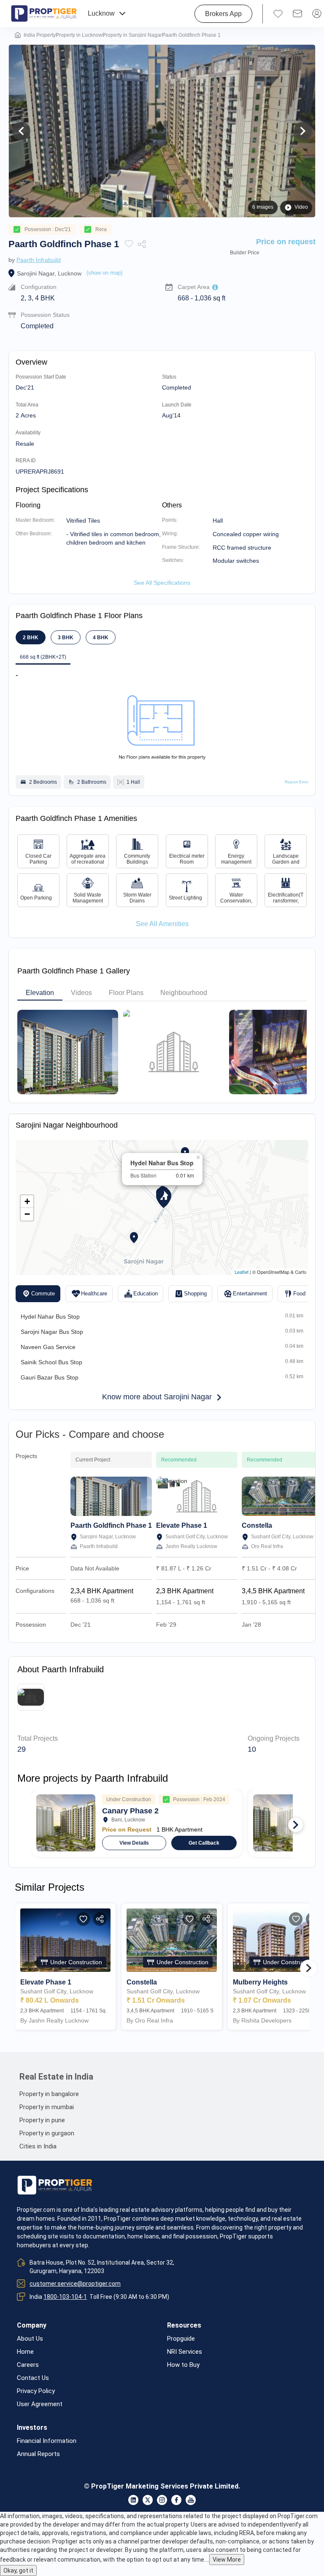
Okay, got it (18, 2571)
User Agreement (40, 2404)
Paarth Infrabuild (39, 260)
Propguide (181, 2339)
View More (227, 2560)
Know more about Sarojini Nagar (157, 1397)
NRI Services (185, 2352)
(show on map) (104, 273)
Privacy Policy (36, 2391)
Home (25, 2352)
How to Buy (183, 2365)
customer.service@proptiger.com (75, 2284)
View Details (134, 1843)
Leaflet (242, 1272)
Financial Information (47, 2441)
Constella (257, 1525)
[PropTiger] (44, 14)
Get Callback (204, 1843)
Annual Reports (38, 2454)
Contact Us (33, 2378)
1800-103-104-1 (65, 2297)
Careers (28, 2365)
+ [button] (27, 1201)
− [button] (27, 1214)
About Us (30, 2339)
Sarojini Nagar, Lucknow (49, 273)
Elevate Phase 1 (182, 1525)
